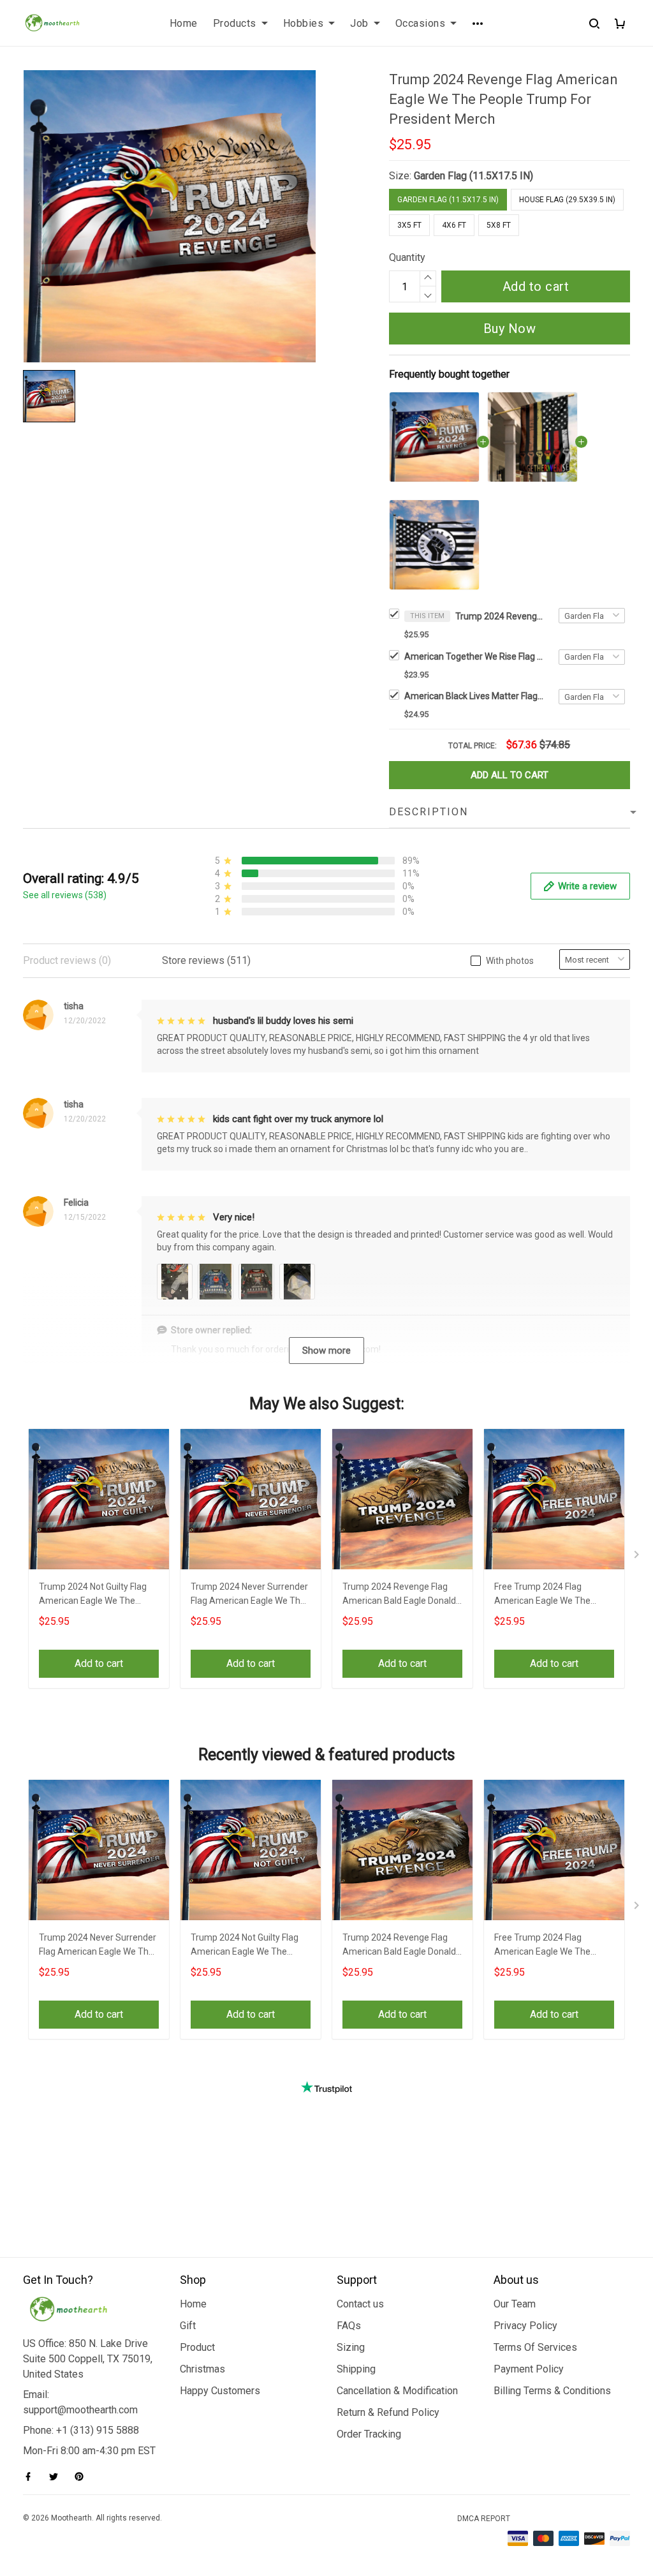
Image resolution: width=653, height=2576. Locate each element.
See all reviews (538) (65, 895)
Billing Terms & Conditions (552, 2391)
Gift (188, 2326)
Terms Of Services (535, 2347)
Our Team (515, 2304)
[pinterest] (83, 2476)
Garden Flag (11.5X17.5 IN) (473, 176)
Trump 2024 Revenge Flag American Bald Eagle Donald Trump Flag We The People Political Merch (399, 1595)
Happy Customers (220, 2391)
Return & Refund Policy (388, 2412)
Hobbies (304, 23)
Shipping (356, 2369)
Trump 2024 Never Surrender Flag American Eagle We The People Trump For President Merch (249, 1595)
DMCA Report (484, 2519)
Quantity (407, 257)
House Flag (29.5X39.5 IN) (567, 200)
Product (197, 2347)
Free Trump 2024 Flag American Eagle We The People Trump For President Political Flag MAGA (550, 1595)
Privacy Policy (525, 2326)
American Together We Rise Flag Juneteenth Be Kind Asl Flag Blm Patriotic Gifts (474, 656)
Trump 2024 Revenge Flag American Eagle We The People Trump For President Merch (500, 616)
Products (235, 23)
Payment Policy (529, 2369)
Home (184, 23)
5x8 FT (499, 225)
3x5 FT (409, 225)
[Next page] (638, 1557)
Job (359, 23)
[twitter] (57, 2476)
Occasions (421, 23)
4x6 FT (454, 225)
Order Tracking (369, 2434)
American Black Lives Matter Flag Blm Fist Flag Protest (474, 696)
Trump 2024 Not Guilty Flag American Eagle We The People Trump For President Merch (95, 1595)
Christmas (202, 2369)
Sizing (351, 2347)
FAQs (349, 2326)
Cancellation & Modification (397, 2391)
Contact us (360, 2304)
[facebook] (32, 2476)
